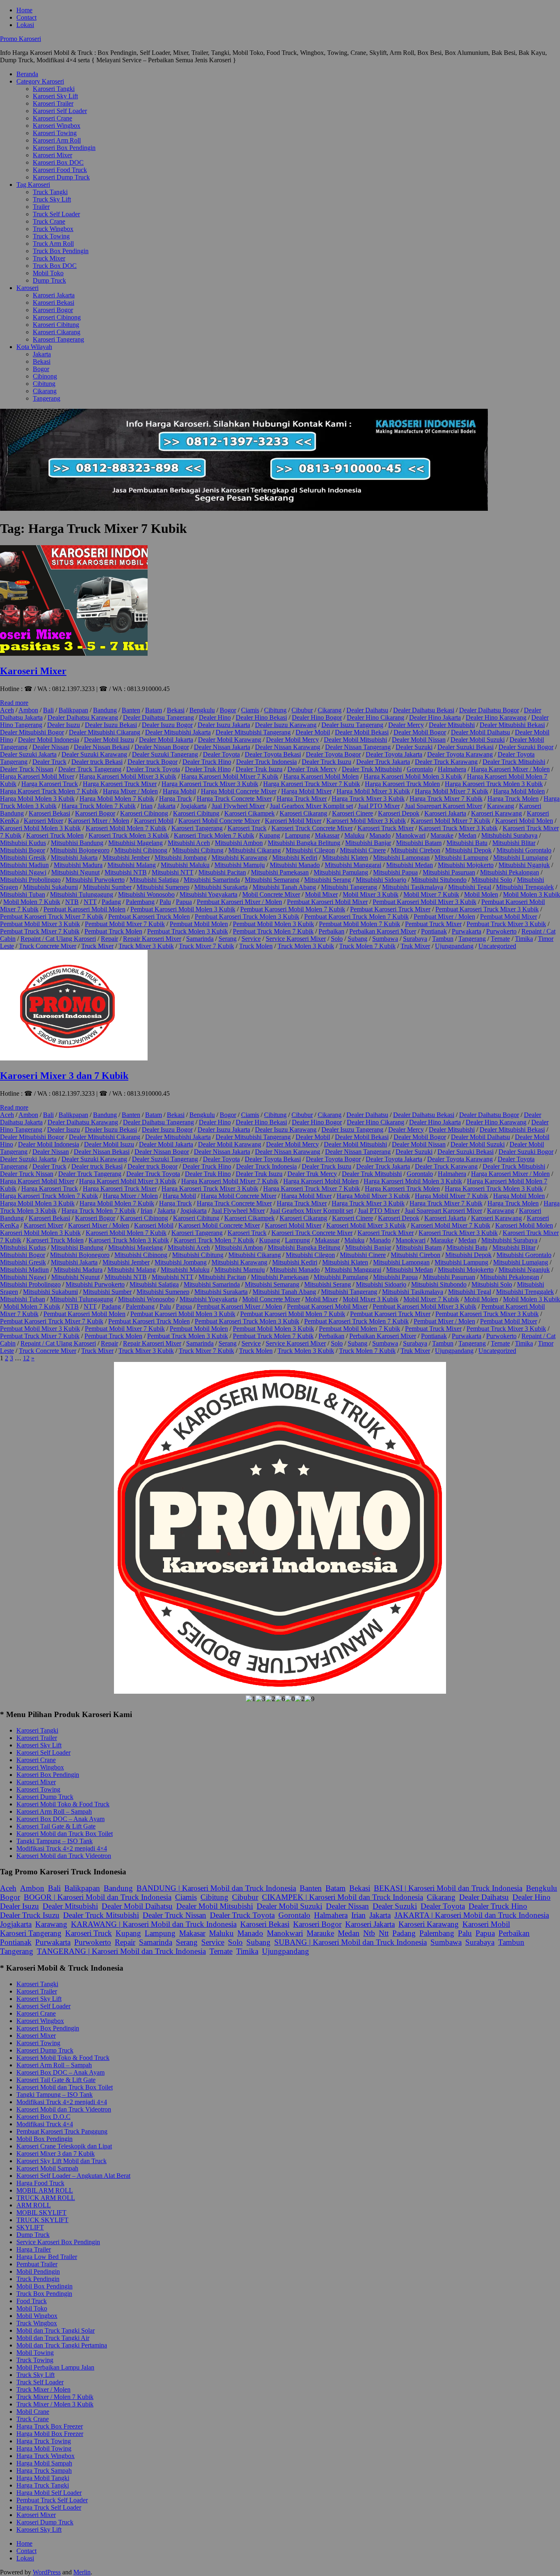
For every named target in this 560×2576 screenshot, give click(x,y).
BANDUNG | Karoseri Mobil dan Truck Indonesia (216, 1888)
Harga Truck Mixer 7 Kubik (446, 799)
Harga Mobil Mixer (306, 791)
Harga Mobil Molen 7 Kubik (117, 799)
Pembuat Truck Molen (113, 931)
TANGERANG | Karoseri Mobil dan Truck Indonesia (121, 1951)
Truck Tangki (50, 192)
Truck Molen (256, 946)
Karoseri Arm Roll (57, 140)
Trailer (41, 207)
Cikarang (45, 391)
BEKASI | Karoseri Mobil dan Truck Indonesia (448, 1888)
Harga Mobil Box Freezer (50, 2434)
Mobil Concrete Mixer (271, 894)
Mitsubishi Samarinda (212, 880)
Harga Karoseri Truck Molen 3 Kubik (494, 784)
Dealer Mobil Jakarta (166, 740)
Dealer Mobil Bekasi (362, 732)
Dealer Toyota (221, 754)
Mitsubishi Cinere (363, 850)
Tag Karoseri (33, 185)
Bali (48, 710)
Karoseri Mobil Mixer (293, 821)
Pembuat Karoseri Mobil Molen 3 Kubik (183, 909)
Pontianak (434, 931)
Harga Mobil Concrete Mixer (239, 791)
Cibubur (302, 710)
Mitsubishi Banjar (368, 843)
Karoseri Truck (247, 828)
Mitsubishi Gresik (23, 858)
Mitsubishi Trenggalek (525, 887)
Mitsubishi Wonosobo (146, 894)
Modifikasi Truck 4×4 (45, 2124)
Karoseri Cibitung (56, 325)
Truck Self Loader (56, 214)
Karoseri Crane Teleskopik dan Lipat (64, 2146)
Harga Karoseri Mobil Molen (321, 776)
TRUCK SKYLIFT (42, 2220)
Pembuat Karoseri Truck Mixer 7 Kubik (52, 916)
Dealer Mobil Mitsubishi (355, 740)
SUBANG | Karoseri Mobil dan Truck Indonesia (351, 1942)
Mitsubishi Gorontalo (524, 850)
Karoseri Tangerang (58, 339)
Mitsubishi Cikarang (255, 850)
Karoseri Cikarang (57, 332)
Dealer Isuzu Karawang (286, 725)
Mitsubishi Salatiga (154, 880)
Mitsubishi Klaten (345, 858)
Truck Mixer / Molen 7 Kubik (55, 2397)
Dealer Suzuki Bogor (526, 747)
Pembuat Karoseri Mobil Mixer (327, 902)
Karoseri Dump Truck (61, 177)
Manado (380, 835)
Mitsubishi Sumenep (163, 887)
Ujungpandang (454, 946)
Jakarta (42, 354)
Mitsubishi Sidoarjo (381, 880)
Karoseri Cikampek (249, 813)
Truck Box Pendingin (61, 251)
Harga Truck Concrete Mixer (234, 799)
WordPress (47, 2572)
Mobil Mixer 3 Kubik (371, 894)
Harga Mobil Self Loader (49, 2493)
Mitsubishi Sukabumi (50, 887)
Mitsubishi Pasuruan (449, 872)
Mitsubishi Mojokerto (466, 865)
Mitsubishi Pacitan (222, 872)
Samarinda (200, 939)
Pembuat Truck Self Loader (52, 2500)
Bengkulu (202, 710)
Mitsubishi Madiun (24, 865)
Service (251, 939)
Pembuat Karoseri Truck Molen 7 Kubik (356, 916)
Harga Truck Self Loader (49, 2507)
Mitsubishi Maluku (185, 865)
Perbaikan (331, 931)
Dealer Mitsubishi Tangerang (253, 732)
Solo (337, 939)
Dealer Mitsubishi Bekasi (512, 725)
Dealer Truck (49, 762)
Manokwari (411, 835)
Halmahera (452, 769)
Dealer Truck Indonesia (266, 762)
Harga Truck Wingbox (46, 2456)
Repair (109, 939)
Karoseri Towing (55, 133)
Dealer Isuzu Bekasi (111, 725)
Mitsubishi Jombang (181, 858)
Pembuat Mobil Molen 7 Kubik (360, 924)
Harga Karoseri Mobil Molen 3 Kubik (413, 776)
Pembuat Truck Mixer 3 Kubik (506, 924)
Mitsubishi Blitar (514, 843)
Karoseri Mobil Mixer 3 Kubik (366, 821)
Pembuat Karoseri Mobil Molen (84, 909)
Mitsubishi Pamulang (341, 872)
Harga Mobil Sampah (44, 2463)
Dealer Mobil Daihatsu (480, 732)
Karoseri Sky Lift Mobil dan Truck (61, 2161)
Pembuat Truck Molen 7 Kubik (273, 931)
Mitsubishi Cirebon (415, 850)
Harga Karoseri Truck (50, 784)
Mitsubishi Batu (467, 843)
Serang (228, 939)
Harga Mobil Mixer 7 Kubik (452, 791)
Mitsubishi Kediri (295, 858)
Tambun (443, 939)
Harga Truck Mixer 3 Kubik (368, 799)
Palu (165, 902)
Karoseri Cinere (353, 813)
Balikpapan (73, 710)
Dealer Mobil (313, 732)
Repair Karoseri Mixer (152, 939)
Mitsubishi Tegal (470, 887)
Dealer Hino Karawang (496, 717)
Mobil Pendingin (38, 2271)
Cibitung (44, 384)
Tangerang (47, 398)
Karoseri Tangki (54, 89)
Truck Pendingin (38, 2279)
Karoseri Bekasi (53, 302)
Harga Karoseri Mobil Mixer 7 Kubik (230, 776)
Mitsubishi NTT (173, 872)
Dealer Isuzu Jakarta (224, 725)
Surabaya (415, 939)
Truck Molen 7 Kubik (367, 946)
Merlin (82, 2572)
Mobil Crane (33, 2412)
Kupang (270, 835)
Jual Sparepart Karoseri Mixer (443, 806)
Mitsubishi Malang (132, 865)
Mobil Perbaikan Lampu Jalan (55, 2367)
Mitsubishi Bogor (23, 850)
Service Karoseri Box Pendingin (58, 2242)
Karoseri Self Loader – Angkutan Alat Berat (73, 2176)
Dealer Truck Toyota (153, 769)
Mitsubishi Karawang (239, 858)
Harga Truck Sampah (44, 2471)
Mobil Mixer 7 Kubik (431, 894)
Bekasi (42, 361)
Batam (154, 710)
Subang (357, 939)
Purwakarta (467, 931)
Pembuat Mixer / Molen (444, 916)
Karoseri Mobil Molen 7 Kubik (126, 828)
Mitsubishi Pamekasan (280, 872)
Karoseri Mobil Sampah (47, 2168)
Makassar (327, 835)
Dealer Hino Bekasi (261, 717)
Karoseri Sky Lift (55, 96)
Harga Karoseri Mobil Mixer (37, 776)
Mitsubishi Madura (78, 865)
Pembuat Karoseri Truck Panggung (62, 2131)
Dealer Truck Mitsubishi (514, 762)
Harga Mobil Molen (519, 791)
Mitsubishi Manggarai (353, 865)
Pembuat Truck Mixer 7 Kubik (40, 931)
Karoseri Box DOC (58, 162)
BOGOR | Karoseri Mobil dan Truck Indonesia (98, 1897)
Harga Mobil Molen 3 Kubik (37, 799)
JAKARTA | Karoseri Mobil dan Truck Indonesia (472, 1915)
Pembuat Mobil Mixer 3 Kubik (40, 924)
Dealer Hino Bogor (317, 717)
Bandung (105, 710)
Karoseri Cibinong (57, 317)
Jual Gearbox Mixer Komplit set (311, 806)
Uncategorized (497, 946)
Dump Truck (49, 280)
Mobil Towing (35, 2353)
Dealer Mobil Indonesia (49, 740)
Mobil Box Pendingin (44, 2139)
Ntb (369, 1933)
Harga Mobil (179, 791)
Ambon (28, 710)
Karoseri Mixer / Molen (99, 821)
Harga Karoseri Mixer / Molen (510, 769)
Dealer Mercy (406, 725)
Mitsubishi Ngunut (75, 872)
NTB (72, 902)
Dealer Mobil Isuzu (109, 740)
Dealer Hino (215, 717)
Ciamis (250, 710)
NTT (90, 902)
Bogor (41, 369)
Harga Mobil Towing (44, 2448)
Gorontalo (420, 769)
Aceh (7, 710)
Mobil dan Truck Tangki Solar (56, 2330)
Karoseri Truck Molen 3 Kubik (129, 835)
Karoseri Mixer (52, 155)
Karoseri (27, 288)
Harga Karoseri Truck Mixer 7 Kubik (312, 784)
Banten (131, 710)
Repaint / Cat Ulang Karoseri (58, 939)
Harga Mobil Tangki (43, 2478)
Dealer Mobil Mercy (293, 740)
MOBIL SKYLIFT (41, 2212)
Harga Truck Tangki (43, 2485)
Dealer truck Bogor (153, 762)
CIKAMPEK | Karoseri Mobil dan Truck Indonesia (343, 1897)
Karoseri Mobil (154, 821)
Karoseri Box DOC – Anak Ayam (60, 1819)
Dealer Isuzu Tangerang (352, 725)
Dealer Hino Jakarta (435, 717)
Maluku (354, 835)
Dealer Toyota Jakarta (394, 754)
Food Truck (32, 2301)
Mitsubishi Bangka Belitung (304, 843)
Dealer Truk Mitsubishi (372, 769)
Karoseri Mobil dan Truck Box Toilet (65, 1834)
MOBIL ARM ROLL (45, 2190)
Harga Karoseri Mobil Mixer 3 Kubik (128, 776)
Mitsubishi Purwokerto (95, 880)
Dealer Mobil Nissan (419, 740)
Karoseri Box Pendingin (64, 148)
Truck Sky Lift (52, 199)
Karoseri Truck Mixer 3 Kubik (458, 828)
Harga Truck (175, 799)
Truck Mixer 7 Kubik (206, 946)
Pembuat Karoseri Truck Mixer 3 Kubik (487, 909)
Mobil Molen (481, 894)
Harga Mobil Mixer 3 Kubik (373, 791)
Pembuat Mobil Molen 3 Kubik (273, 924)
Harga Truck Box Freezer (50, 2426)
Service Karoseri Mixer (296, 939)
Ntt (384, 1933)
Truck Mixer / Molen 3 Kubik (55, 2404)
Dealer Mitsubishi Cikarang (105, 732)
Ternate (500, 939)
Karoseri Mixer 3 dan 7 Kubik (64, 1076)
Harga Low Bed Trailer (47, 2257)
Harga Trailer (34, 2249)
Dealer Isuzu (64, 725)
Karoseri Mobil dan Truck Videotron (64, 1856)
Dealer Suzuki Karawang (94, 754)
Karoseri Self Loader (60, 111)
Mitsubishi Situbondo (439, 880)
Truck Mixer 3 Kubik (146, 946)
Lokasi (25, 25)
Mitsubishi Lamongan (401, 858)
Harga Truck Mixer (302, 799)
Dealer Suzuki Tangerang (165, 754)
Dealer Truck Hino (207, 762)
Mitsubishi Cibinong (141, 850)
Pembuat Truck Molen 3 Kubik (188, 931)
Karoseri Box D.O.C (43, 2117)
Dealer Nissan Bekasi (102, 747)
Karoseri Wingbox (57, 126)
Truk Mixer (415, 946)
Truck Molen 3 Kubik (306, 946)
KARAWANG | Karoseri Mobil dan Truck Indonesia (154, 1924)
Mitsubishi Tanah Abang (284, 887)
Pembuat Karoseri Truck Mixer (390, 909)
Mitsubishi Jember (126, 858)
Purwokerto (501, 931)
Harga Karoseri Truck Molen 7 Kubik (49, 791)
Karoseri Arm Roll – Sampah (54, 1811)
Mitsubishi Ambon (239, 843)
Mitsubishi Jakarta (74, 858)
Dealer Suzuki (414, 747)
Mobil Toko (48, 273)
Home (24, 10)
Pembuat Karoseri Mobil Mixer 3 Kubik (425, 902)
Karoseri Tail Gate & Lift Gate (56, 1826)
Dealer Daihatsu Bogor (489, 710)
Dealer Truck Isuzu (327, 762)
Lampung (297, 835)
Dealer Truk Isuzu (259, 769)
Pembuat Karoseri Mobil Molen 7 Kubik (293, 909)
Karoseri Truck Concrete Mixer (312, 828)
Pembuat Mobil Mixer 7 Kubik (125, 924)
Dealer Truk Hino (208, 769)
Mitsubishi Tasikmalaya (413, 887)
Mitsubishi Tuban (23, 894)
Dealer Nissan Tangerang (358, 747)
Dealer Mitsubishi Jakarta (178, 732)
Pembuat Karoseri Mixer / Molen (239, 902)
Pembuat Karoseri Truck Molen (149, 916)
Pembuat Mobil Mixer (509, 916)
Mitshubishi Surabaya (509, 835)
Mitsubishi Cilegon (310, 850)
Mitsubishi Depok (468, 850)
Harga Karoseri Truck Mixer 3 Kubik (210, 784)
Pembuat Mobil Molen (199, 924)
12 (26, 1358)
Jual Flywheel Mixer (238, 806)
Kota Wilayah (34, 347)
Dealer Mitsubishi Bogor (32, 732)
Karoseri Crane (52, 118)
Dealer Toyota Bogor (333, 754)
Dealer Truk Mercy (312, 769)
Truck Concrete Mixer (48, 946)
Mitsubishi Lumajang (521, 858)
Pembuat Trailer (37, 2264)
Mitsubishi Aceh (189, 843)
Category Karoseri (40, 81)
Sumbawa (385, 939)
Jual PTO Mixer (379, 806)
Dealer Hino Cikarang (376, 717)
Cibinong (45, 376)
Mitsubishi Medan (410, 865)
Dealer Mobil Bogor (420, 732)
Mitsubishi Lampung (461, 858)
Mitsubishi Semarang (272, 880)
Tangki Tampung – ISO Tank (55, 1841)
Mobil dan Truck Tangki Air (53, 2338)
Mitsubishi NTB (126, 872)
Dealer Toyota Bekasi (273, 754)
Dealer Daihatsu (367, 710)
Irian (147, 806)
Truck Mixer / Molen (43, 2389)
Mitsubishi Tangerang (349, 887)
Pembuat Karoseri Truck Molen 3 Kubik (247, 916)
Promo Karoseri (20, 39)
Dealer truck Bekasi (97, 762)
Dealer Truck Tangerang (90, 769)
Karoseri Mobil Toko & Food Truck (63, 1804)
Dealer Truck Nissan (27, 769)
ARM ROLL (34, 2205)
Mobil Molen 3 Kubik (532, 894)
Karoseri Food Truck (60, 170)
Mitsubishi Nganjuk (524, 865)
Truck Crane (49, 221)
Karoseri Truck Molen (55, 835)
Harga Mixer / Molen (130, 791)
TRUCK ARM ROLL (46, 2198)
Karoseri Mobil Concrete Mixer (219, 821)
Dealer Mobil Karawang (230, 740)
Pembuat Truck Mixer (433, 924)
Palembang (140, 902)
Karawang (501, 806)
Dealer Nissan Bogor (162, 747)
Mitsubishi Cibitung (198, 850)
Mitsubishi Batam (419, 843)
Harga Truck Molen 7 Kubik (99, 806)
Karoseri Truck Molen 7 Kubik (214, 835)
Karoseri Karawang (496, 813)
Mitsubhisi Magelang (135, 843)
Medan (467, 835)
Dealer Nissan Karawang (288, 747)
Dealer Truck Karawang (446, 762)
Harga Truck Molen (513, 799)
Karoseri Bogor (53, 310)
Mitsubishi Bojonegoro (80, 850)
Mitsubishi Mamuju (240, 865)
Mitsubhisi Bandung (77, 843)
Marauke (442, 835)
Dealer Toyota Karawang (460, 754)
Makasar (192, 1933)
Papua (184, 902)
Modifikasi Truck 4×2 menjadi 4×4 (62, 1848)
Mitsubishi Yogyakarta (208, 894)
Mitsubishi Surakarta (221, 887)
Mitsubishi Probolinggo (30, 880)
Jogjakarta (193, 806)
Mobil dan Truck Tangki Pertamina (62, 2345)
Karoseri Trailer (53, 103)
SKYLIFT (30, 2227)
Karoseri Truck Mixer (386, 828)
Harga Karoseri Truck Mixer (120, 784)
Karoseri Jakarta (54, 295)
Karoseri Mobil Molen (524, 821)
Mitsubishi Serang (328, 880)
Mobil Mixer (321, 894)
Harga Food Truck (40, 2183)
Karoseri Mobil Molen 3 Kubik (40, 828)
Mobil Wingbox (37, 2316)
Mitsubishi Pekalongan (510, 872)
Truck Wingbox (53, 229)
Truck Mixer (49, 258)
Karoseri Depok (399, 813)
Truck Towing (51, 236)
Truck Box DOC (55, 266)
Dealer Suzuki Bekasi (466, 747)
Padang (111, 902)
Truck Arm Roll (53, 244)
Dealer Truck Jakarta (383, 762)
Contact (26, 17)
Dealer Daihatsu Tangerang (158, 717)
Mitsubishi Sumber (107, 887)
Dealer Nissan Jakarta (222, 747)
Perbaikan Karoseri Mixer (383, 931)
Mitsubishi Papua (395, 872)
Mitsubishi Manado (295, 865)
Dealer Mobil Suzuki (478, 740)
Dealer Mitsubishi (452, 725)
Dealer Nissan (51, 747)
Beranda (27, 74)
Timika (524, 939)
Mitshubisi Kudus (23, 843)
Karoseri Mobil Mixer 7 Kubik (451, 821)
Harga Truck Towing (44, 2441)
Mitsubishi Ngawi (23, 872)
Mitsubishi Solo (492, 880)
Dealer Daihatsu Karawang (83, 717)
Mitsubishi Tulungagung (82, 894)
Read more (14, 703)
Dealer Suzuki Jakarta (28, 754)
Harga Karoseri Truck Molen (402, 784)
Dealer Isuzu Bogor (167, 725)
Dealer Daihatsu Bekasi (424, 710)
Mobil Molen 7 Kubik (32, 902)
